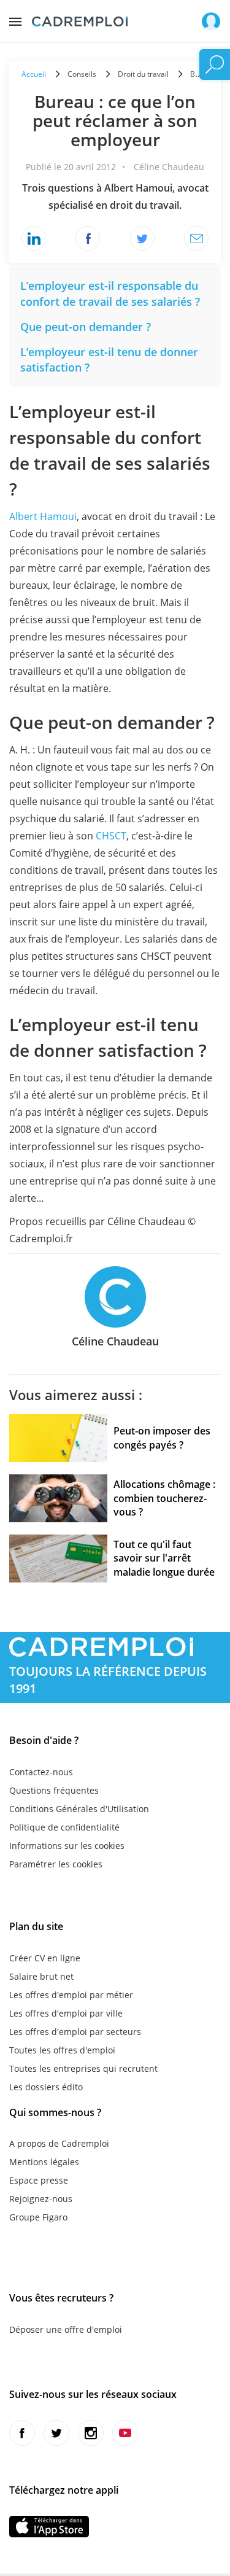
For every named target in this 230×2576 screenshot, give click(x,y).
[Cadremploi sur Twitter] (56, 2433)
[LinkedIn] (34, 238)
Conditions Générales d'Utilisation (79, 1809)
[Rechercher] (215, 64)
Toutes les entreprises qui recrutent (83, 2068)
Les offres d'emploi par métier (71, 1995)
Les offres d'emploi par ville (66, 2013)
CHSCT (111, 836)
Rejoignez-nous (41, 2199)
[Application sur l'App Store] (49, 2527)
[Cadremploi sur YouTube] (125, 2433)
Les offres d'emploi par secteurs (75, 2032)
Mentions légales (44, 2162)
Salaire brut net (41, 1976)
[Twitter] (142, 238)
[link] (110, 294)
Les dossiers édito (46, 2087)
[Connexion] (211, 21)
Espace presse (39, 2180)
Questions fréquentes (54, 1790)
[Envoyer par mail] (196, 238)
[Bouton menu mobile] (15, 18)
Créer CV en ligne (45, 1958)
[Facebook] (88, 238)
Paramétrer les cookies (56, 1864)
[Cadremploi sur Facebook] (22, 2433)
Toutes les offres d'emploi (62, 2050)
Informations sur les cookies (67, 1846)
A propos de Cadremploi (59, 2143)
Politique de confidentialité (64, 1827)
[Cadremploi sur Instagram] (91, 2433)
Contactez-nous (41, 1772)
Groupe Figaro (38, 2217)
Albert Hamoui (43, 516)
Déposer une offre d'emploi (66, 2329)
